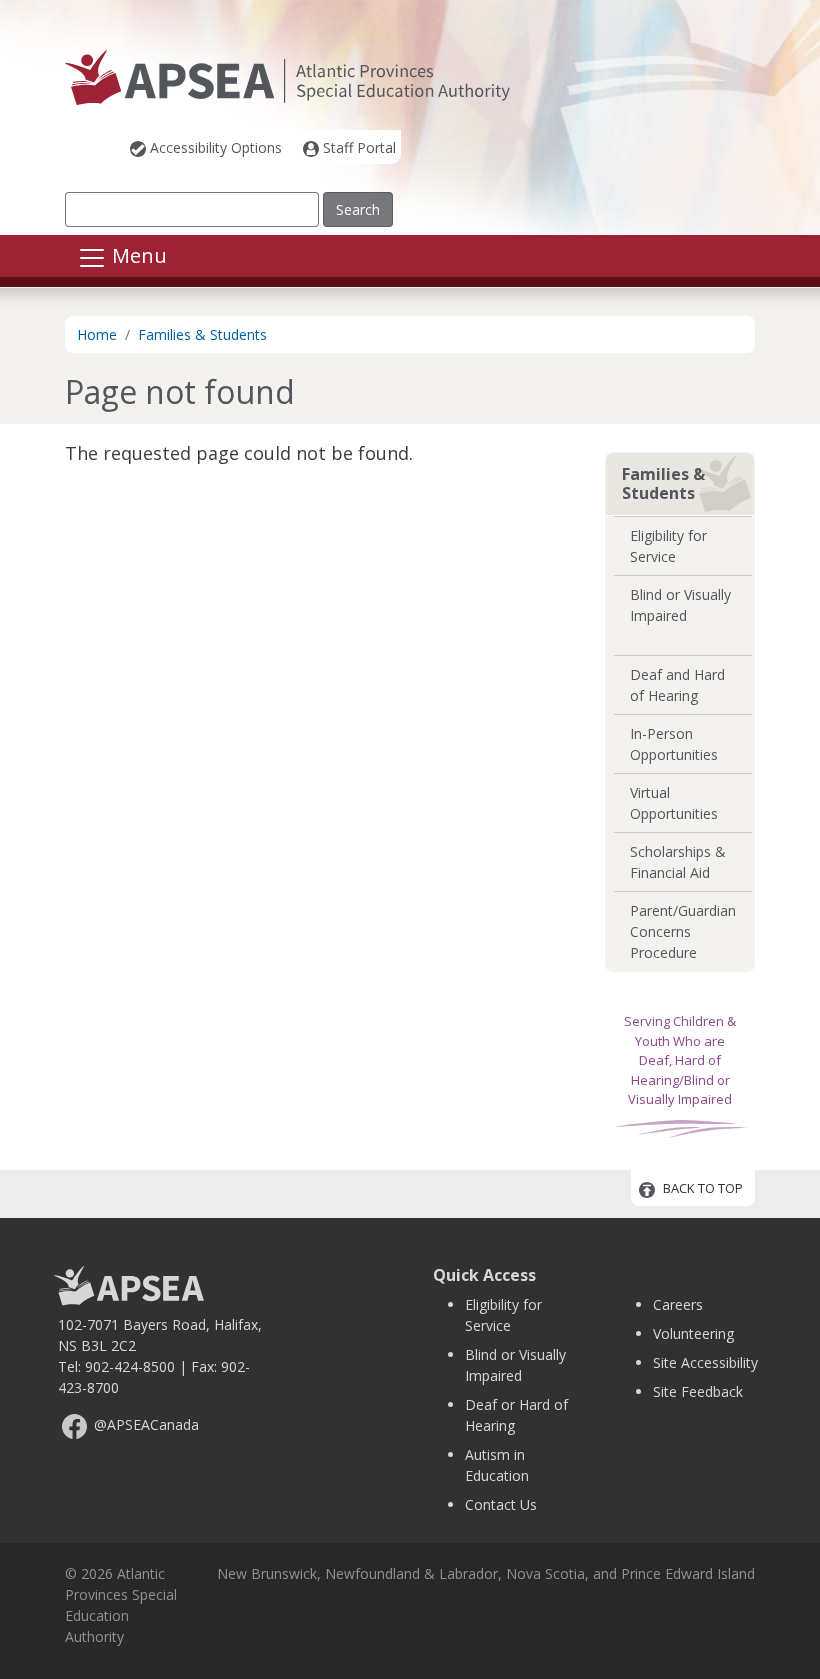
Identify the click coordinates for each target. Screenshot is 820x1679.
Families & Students (202, 334)
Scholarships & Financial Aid (678, 862)
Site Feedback (698, 1391)
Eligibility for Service (668, 546)
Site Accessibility (705, 1362)
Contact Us (501, 1504)
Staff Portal (359, 147)
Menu (137, 256)
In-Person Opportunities (674, 744)
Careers (678, 1304)
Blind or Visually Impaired (680, 605)
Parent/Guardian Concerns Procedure (683, 931)
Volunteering (693, 1333)
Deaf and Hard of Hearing (677, 685)
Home (97, 334)
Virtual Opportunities (674, 803)
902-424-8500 (130, 1366)
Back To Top (703, 1189)
